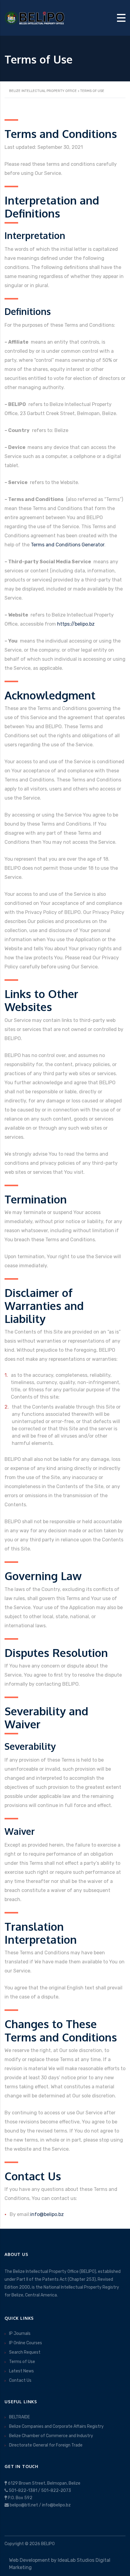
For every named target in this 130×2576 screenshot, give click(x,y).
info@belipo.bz (47, 2214)
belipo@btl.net (24, 2505)
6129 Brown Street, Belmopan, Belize (44, 2483)
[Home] (35, 17)
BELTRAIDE (19, 2417)
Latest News (21, 2371)
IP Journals (20, 2334)
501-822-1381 (23, 2491)
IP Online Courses (26, 2343)
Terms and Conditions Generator (68, 545)
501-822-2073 (56, 2491)
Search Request (25, 2352)
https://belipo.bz (76, 624)
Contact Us (20, 2380)
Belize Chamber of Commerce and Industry (51, 2436)
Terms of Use (22, 2362)
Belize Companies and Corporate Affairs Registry (56, 2426)
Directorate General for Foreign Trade (46, 2445)
